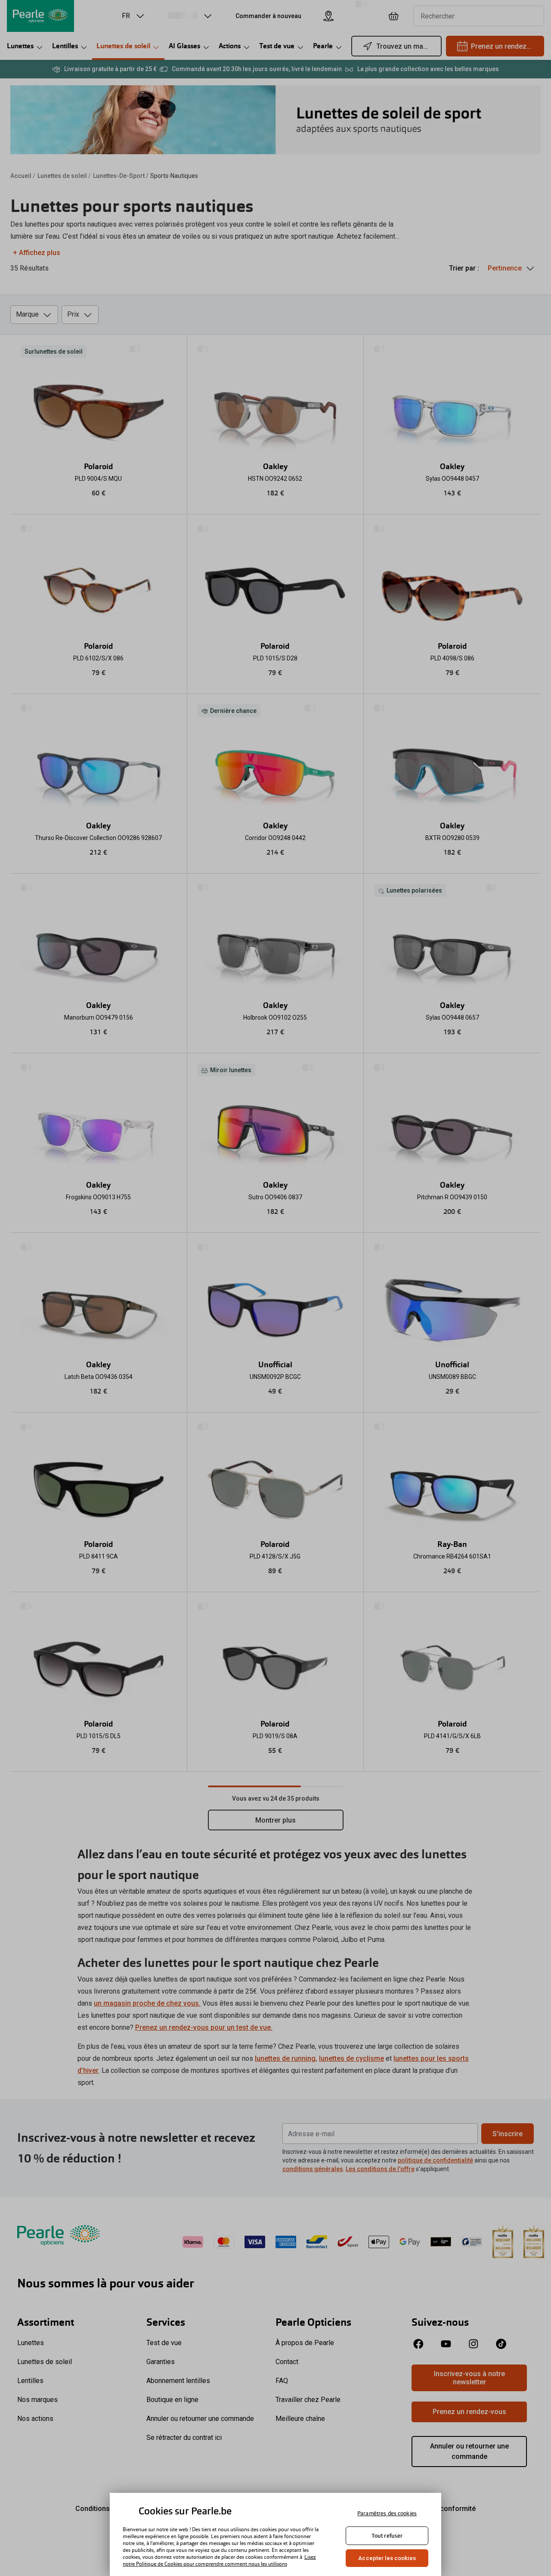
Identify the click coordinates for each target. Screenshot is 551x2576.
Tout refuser (387, 2536)
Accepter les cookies (387, 2558)
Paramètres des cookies (387, 2513)
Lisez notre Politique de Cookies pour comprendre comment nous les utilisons (219, 2560)
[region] (275, 2534)
